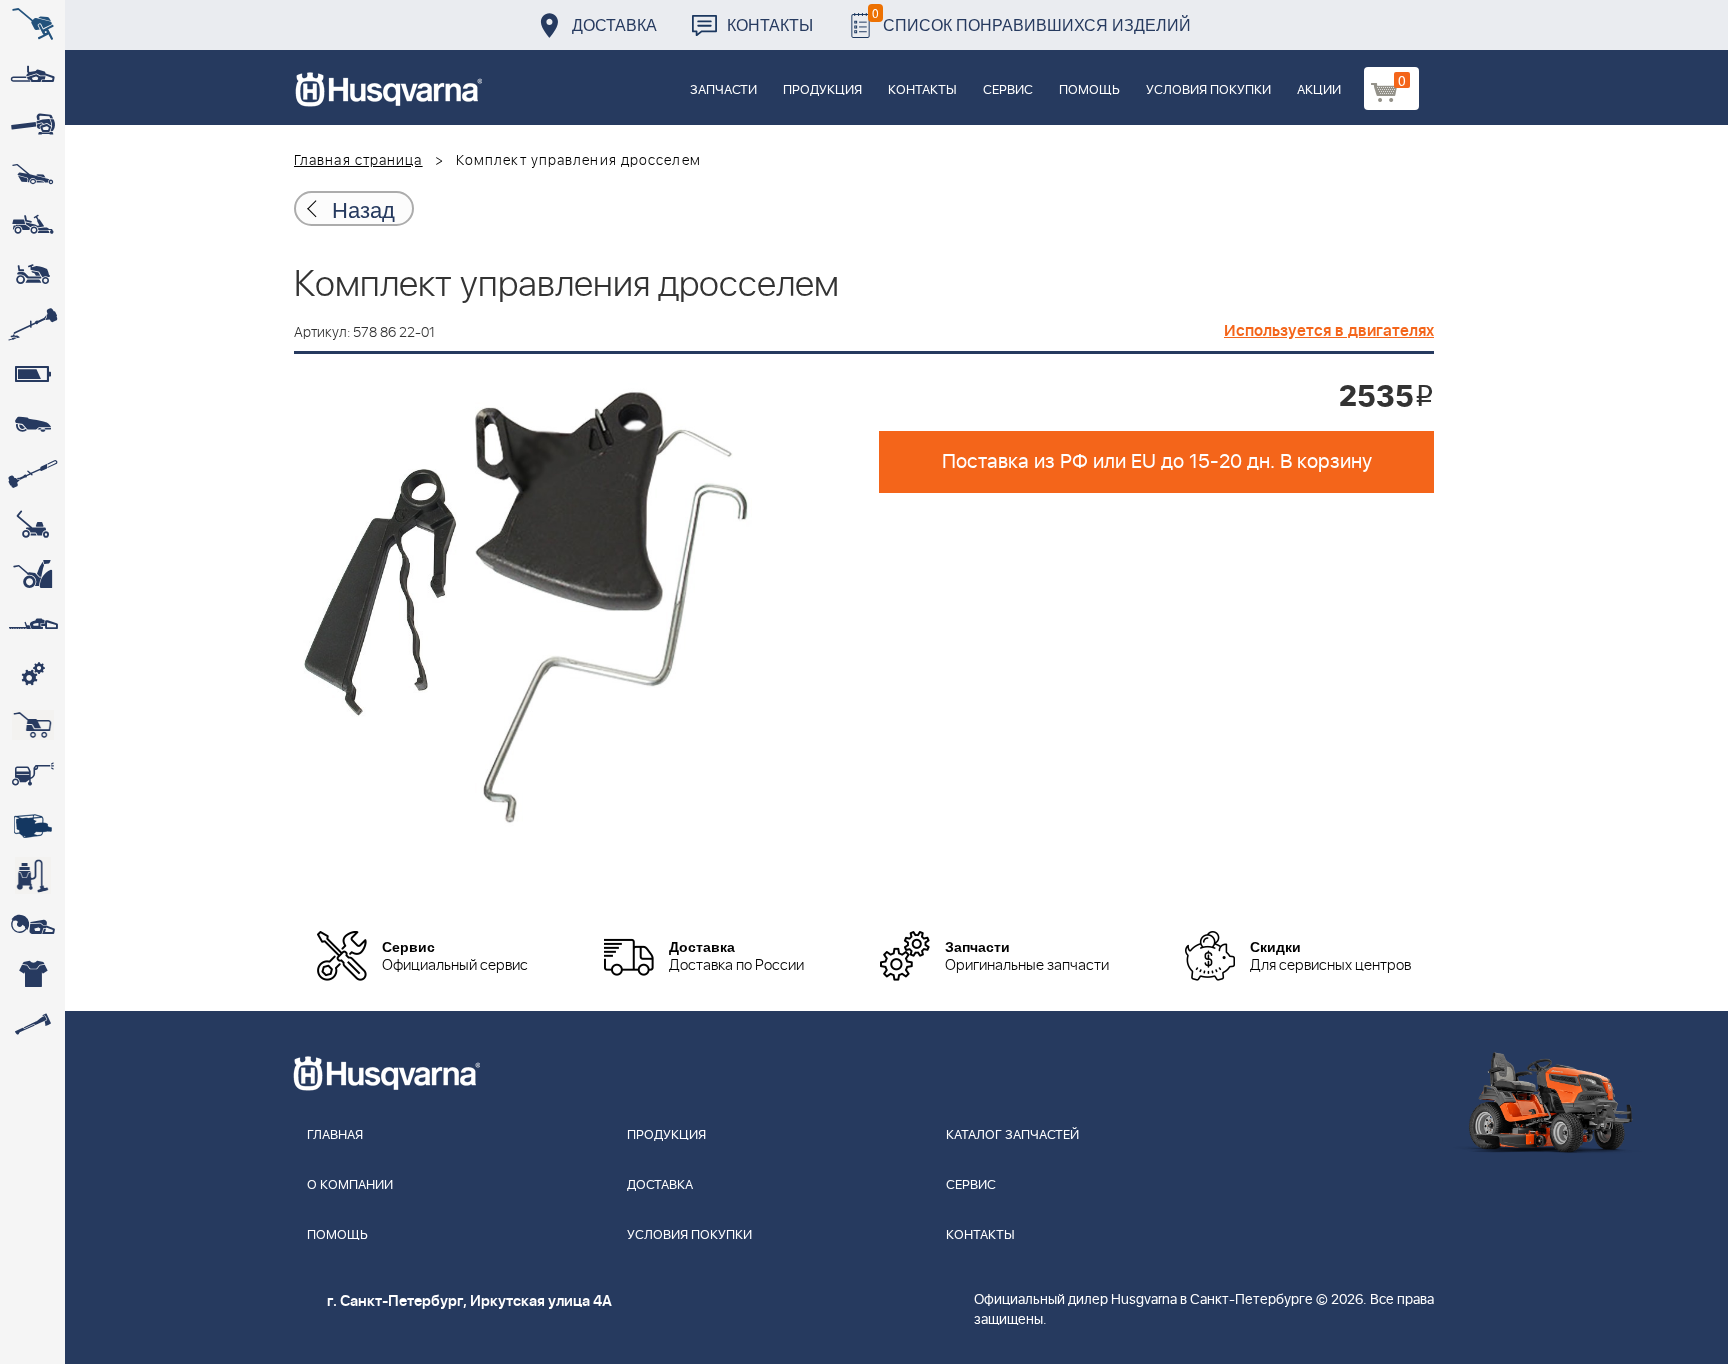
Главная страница (358, 161)
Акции (1319, 90)
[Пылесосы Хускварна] (32, 875)
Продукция (822, 90)
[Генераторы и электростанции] (32, 725)
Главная (335, 1135)
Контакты (770, 24)
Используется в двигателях (1329, 331)
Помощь (1089, 90)
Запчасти (723, 90)
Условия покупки (1208, 90)
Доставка (614, 24)
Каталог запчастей (1012, 1135)
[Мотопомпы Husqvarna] (32, 825)
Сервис (1008, 90)
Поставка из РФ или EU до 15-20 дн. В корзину (1157, 462)
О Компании (350, 1185)
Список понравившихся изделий (1031, 19)
